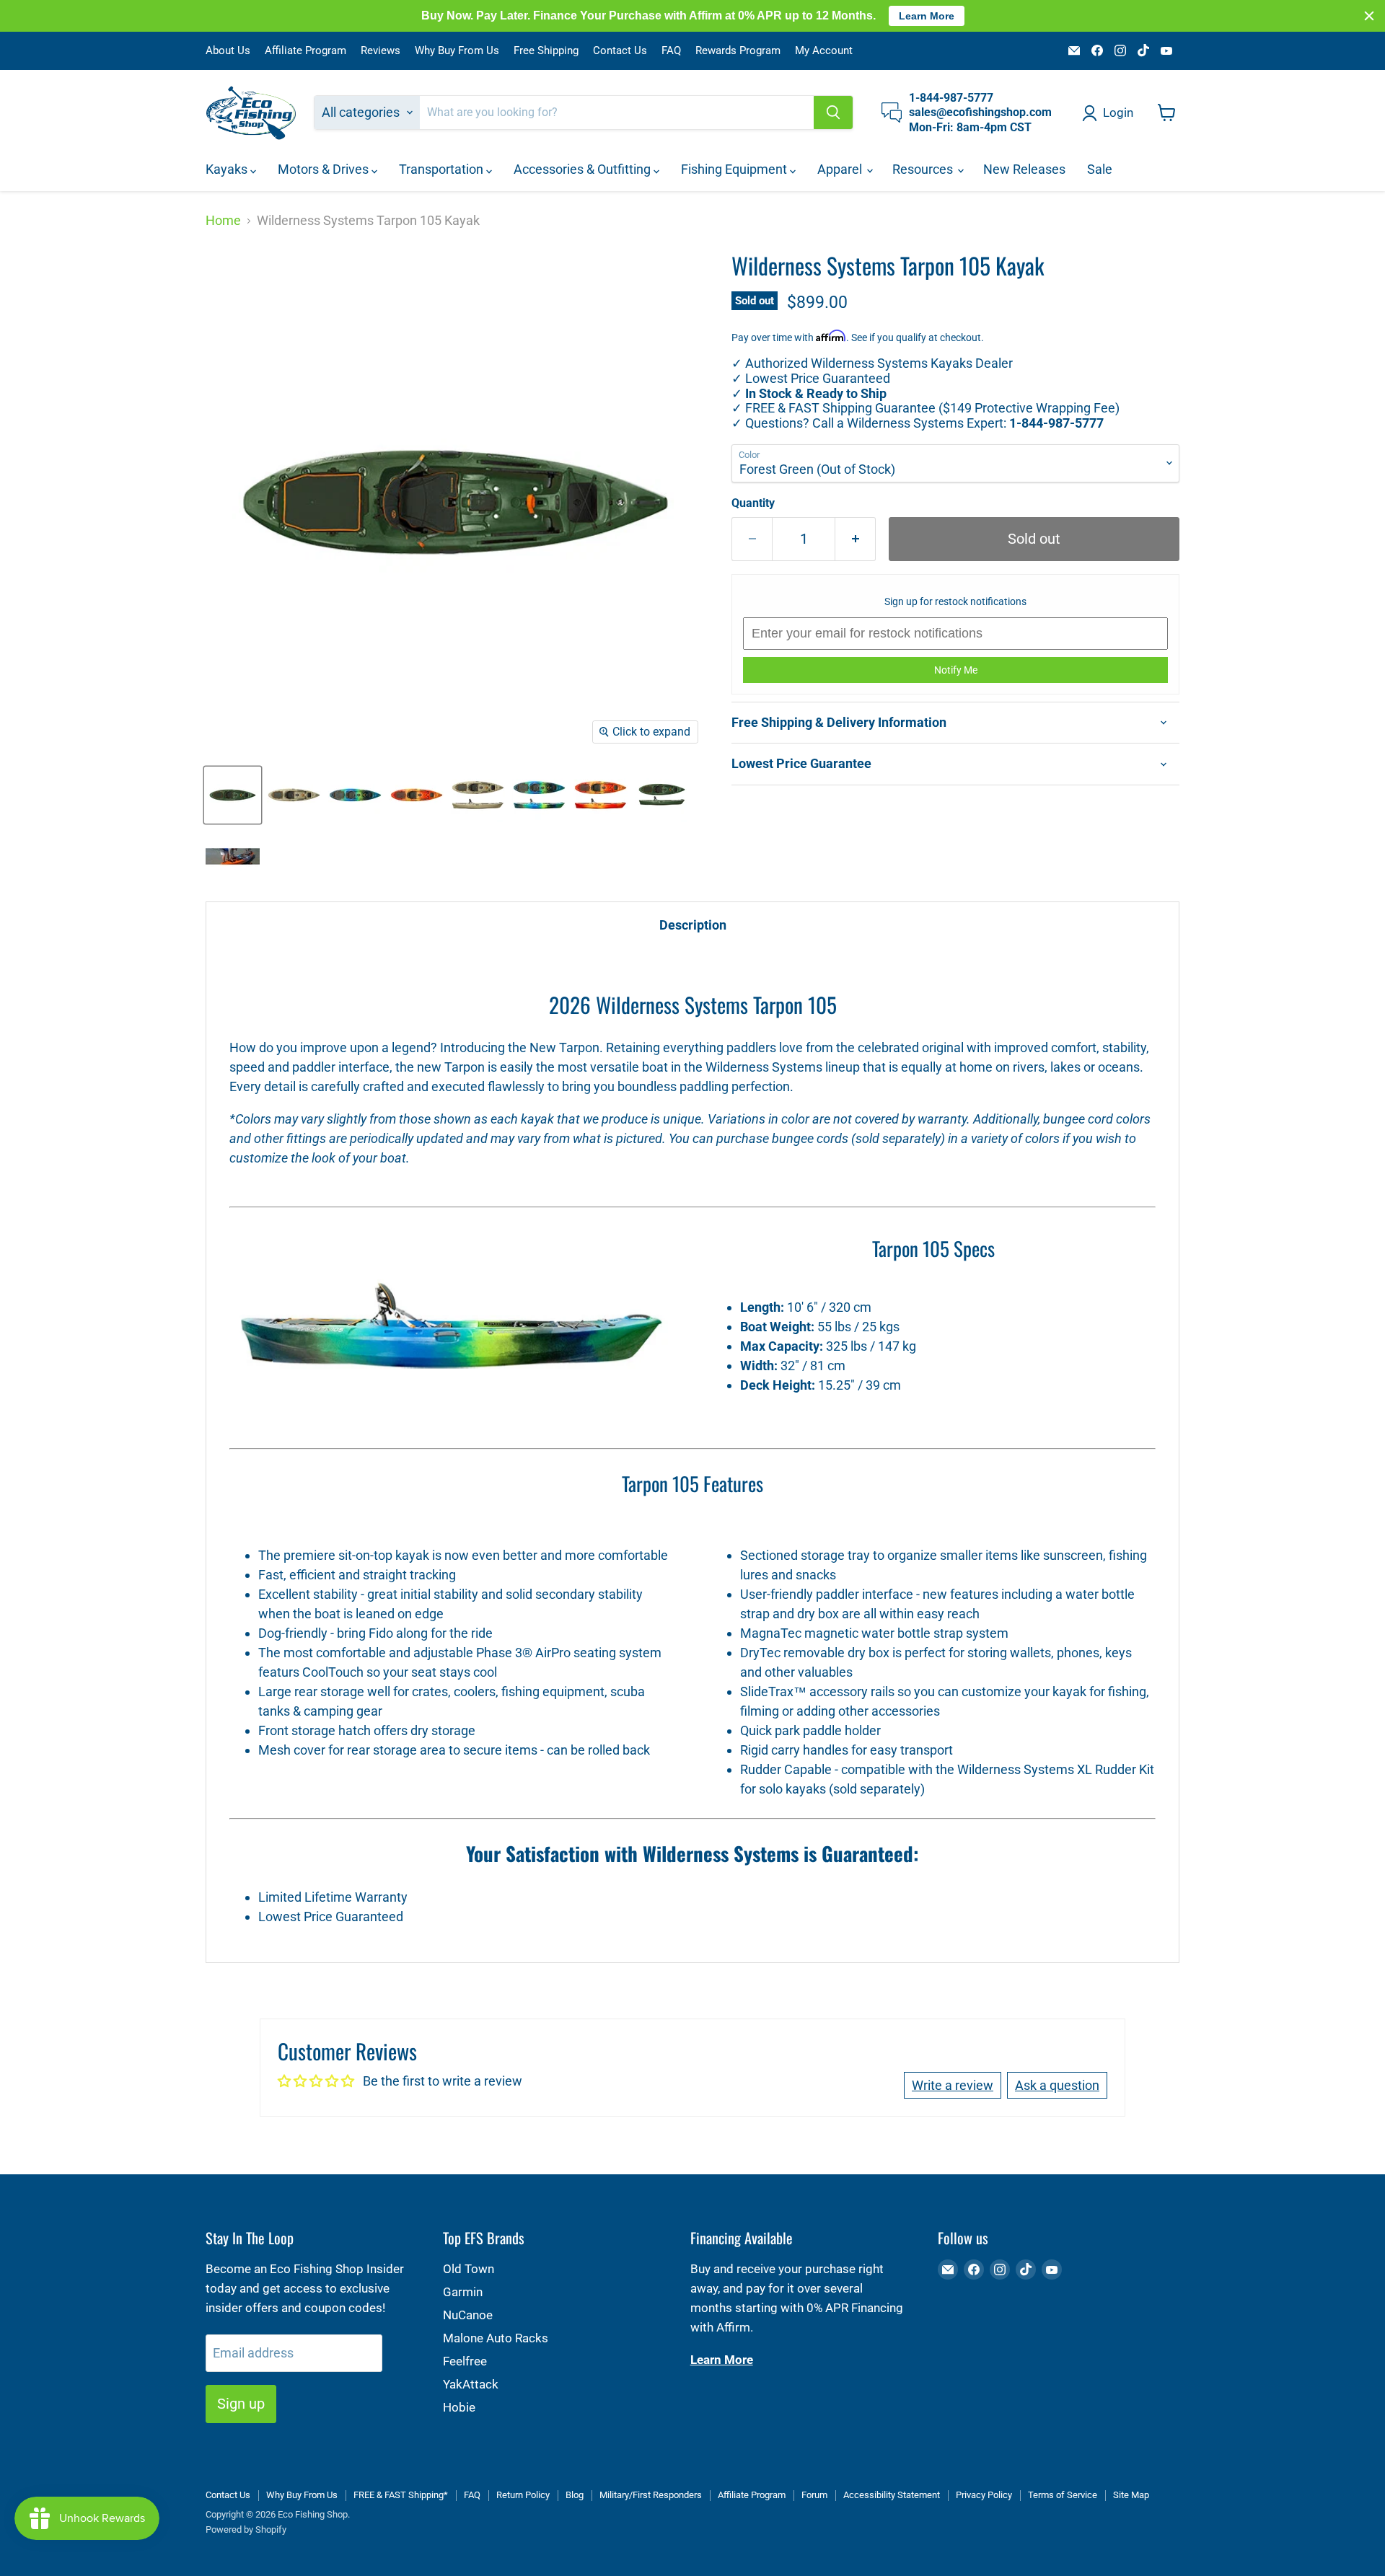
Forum (814, 2495)
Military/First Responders (651, 2495)
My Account (824, 51)
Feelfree (465, 2361)
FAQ (671, 51)
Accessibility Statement (892, 2495)
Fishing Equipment (735, 169)
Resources (924, 169)
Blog (575, 2495)
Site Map (1131, 2495)
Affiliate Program (305, 51)
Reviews (381, 51)
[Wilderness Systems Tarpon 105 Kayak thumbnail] (233, 795)
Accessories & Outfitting (584, 169)
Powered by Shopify (246, 2529)
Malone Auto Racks (496, 2338)
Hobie (459, 2407)
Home (223, 221)
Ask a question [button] (1057, 2085)
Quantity (753, 503)
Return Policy (523, 2495)
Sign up (241, 2404)
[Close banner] (1369, 16)
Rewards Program (738, 51)
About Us (228, 51)
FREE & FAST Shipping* (401, 2495)
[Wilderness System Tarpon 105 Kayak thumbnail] (478, 795)
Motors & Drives (325, 169)
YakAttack (471, 2384)
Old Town (469, 2269)
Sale (1100, 169)
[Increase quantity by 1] (856, 539)
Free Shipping (546, 51)
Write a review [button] (953, 2085)
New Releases (1024, 169)
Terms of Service (1063, 2495)
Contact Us (620, 51)
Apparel (841, 169)
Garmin (463, 2292)
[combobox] (617, 113)
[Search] (833, 113)
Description (693, 925)
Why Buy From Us (457, 51)
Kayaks (228, 169)
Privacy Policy (984, 2495)
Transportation (443, 169)
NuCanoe (468, 2315)
